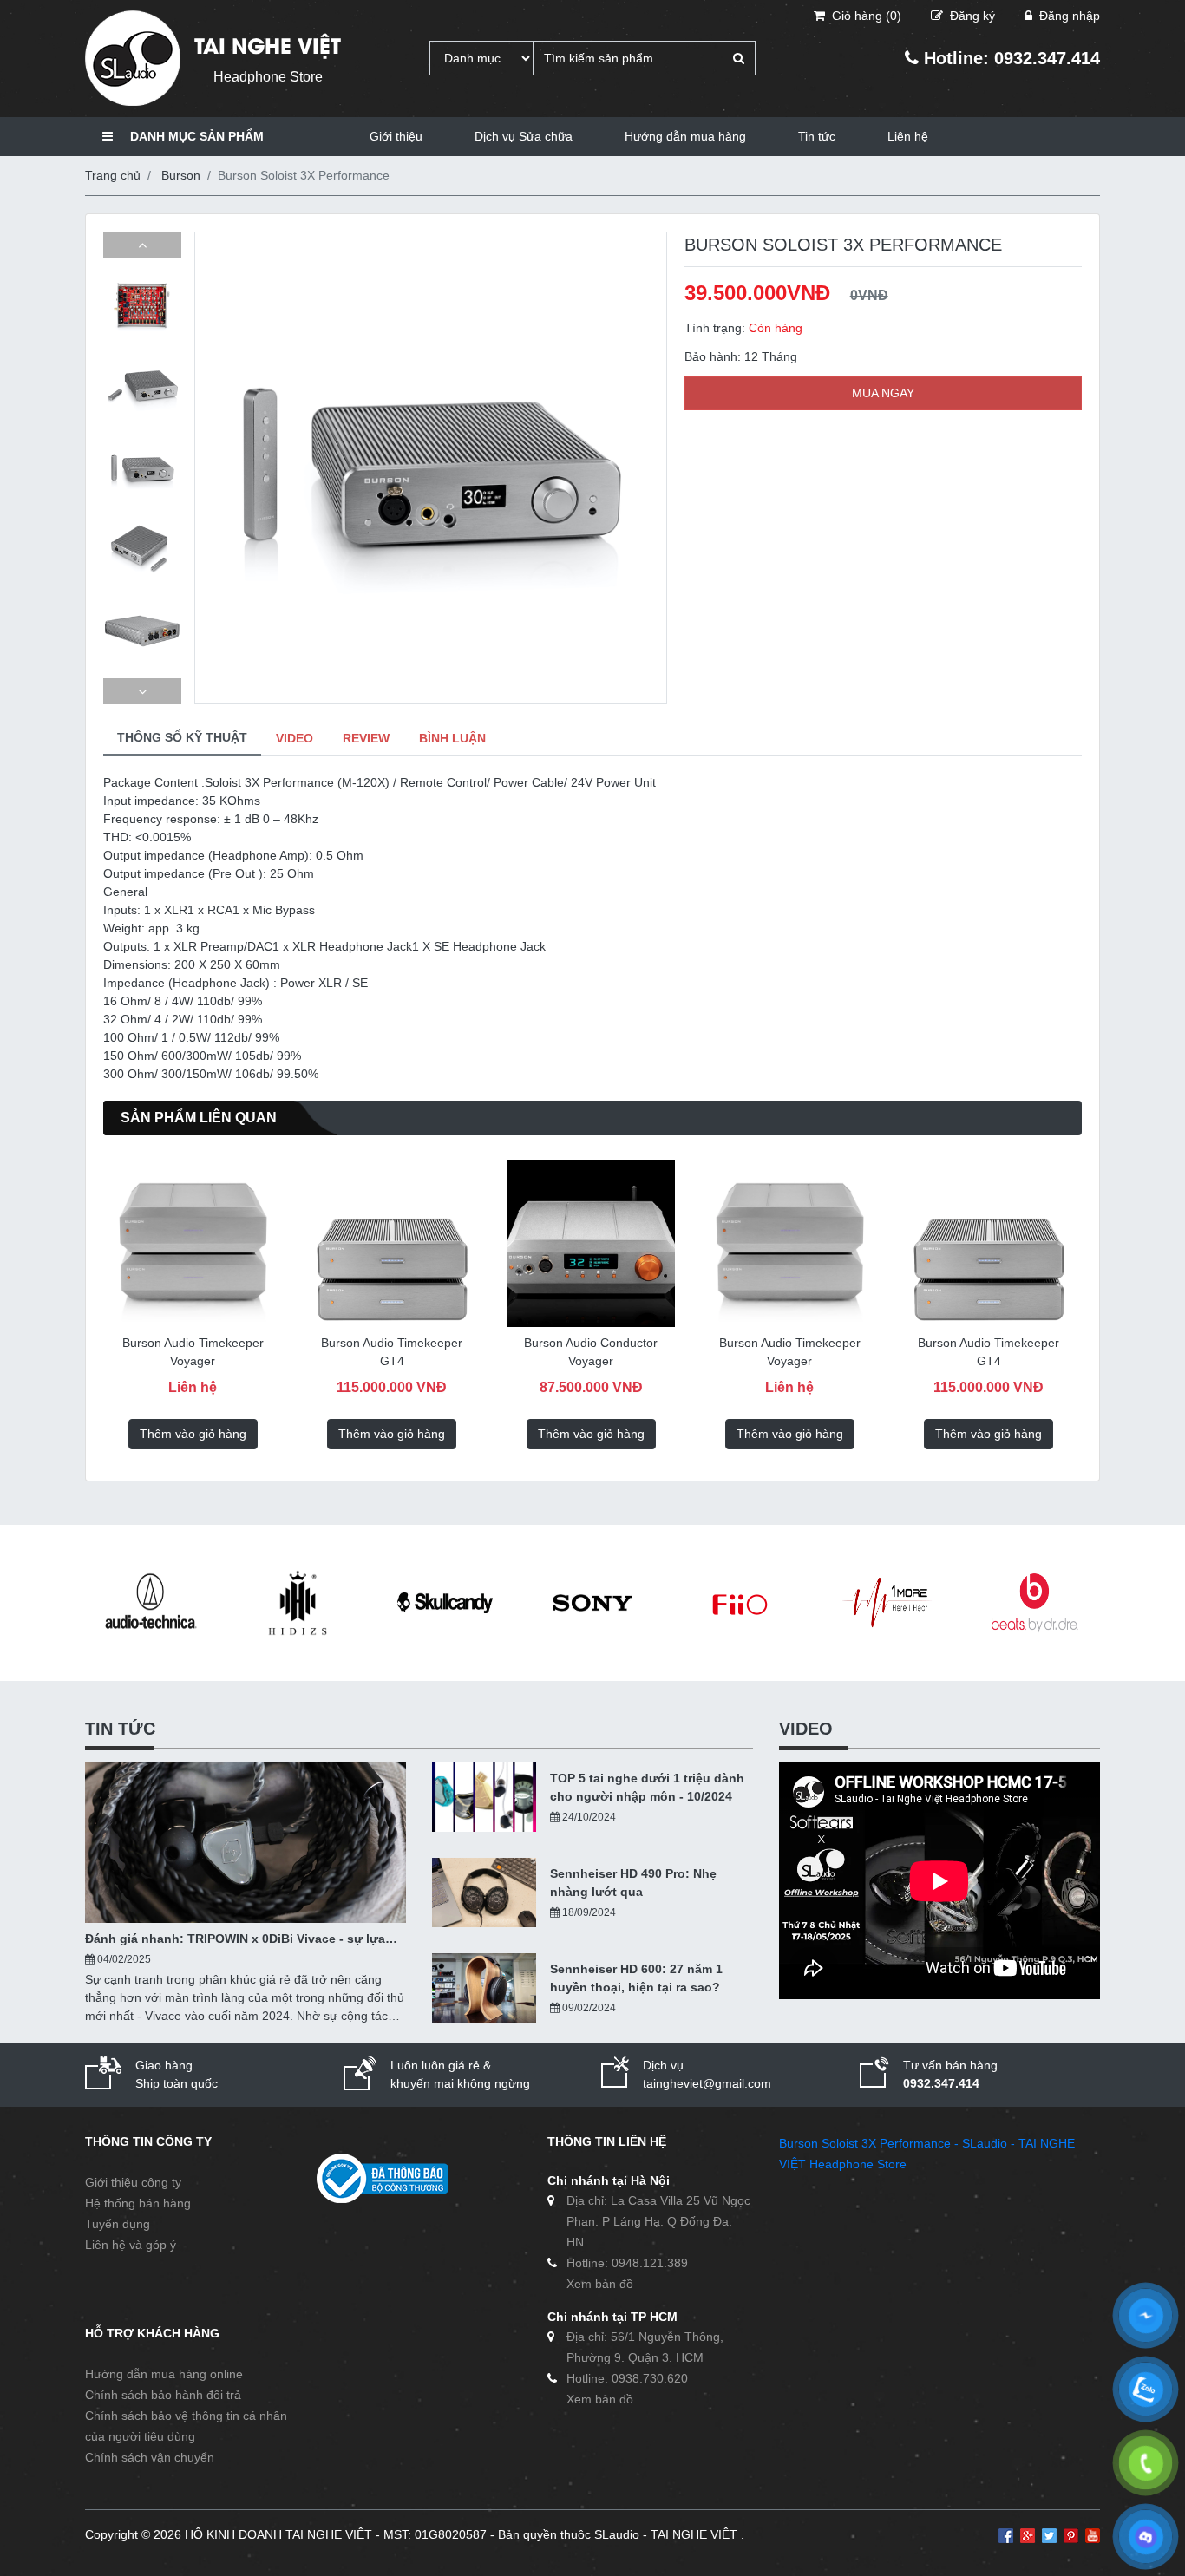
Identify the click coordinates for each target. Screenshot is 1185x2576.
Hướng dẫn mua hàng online (164, 2374)
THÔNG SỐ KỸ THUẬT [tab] (182, 737)
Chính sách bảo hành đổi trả (163, 2395)
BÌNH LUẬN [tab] (452, 738)
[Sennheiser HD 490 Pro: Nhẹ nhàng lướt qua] (484, 1893)
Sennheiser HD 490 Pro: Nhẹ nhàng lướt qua (633, 1883)
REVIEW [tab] (366, 738)
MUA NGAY (883, 393)
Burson (181, 175)
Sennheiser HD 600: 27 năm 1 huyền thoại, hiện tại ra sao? (636, 1978)
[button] (142, 245)
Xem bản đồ (600, 2284)
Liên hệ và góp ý (131, 2245)
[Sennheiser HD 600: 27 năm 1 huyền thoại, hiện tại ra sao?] (484, 1988)
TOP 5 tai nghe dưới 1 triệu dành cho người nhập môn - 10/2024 (647, 1787)
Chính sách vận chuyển (150, 2457)
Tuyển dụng (118, 2224)
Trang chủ (113, 175)
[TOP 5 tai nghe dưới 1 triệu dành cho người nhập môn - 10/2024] (484, 1797)
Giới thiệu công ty (133, 2182)
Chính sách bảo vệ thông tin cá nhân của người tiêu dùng (186, 2426)
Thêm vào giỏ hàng (215, 1434)
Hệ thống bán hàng (138, 2203)
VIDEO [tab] (295, 738)
